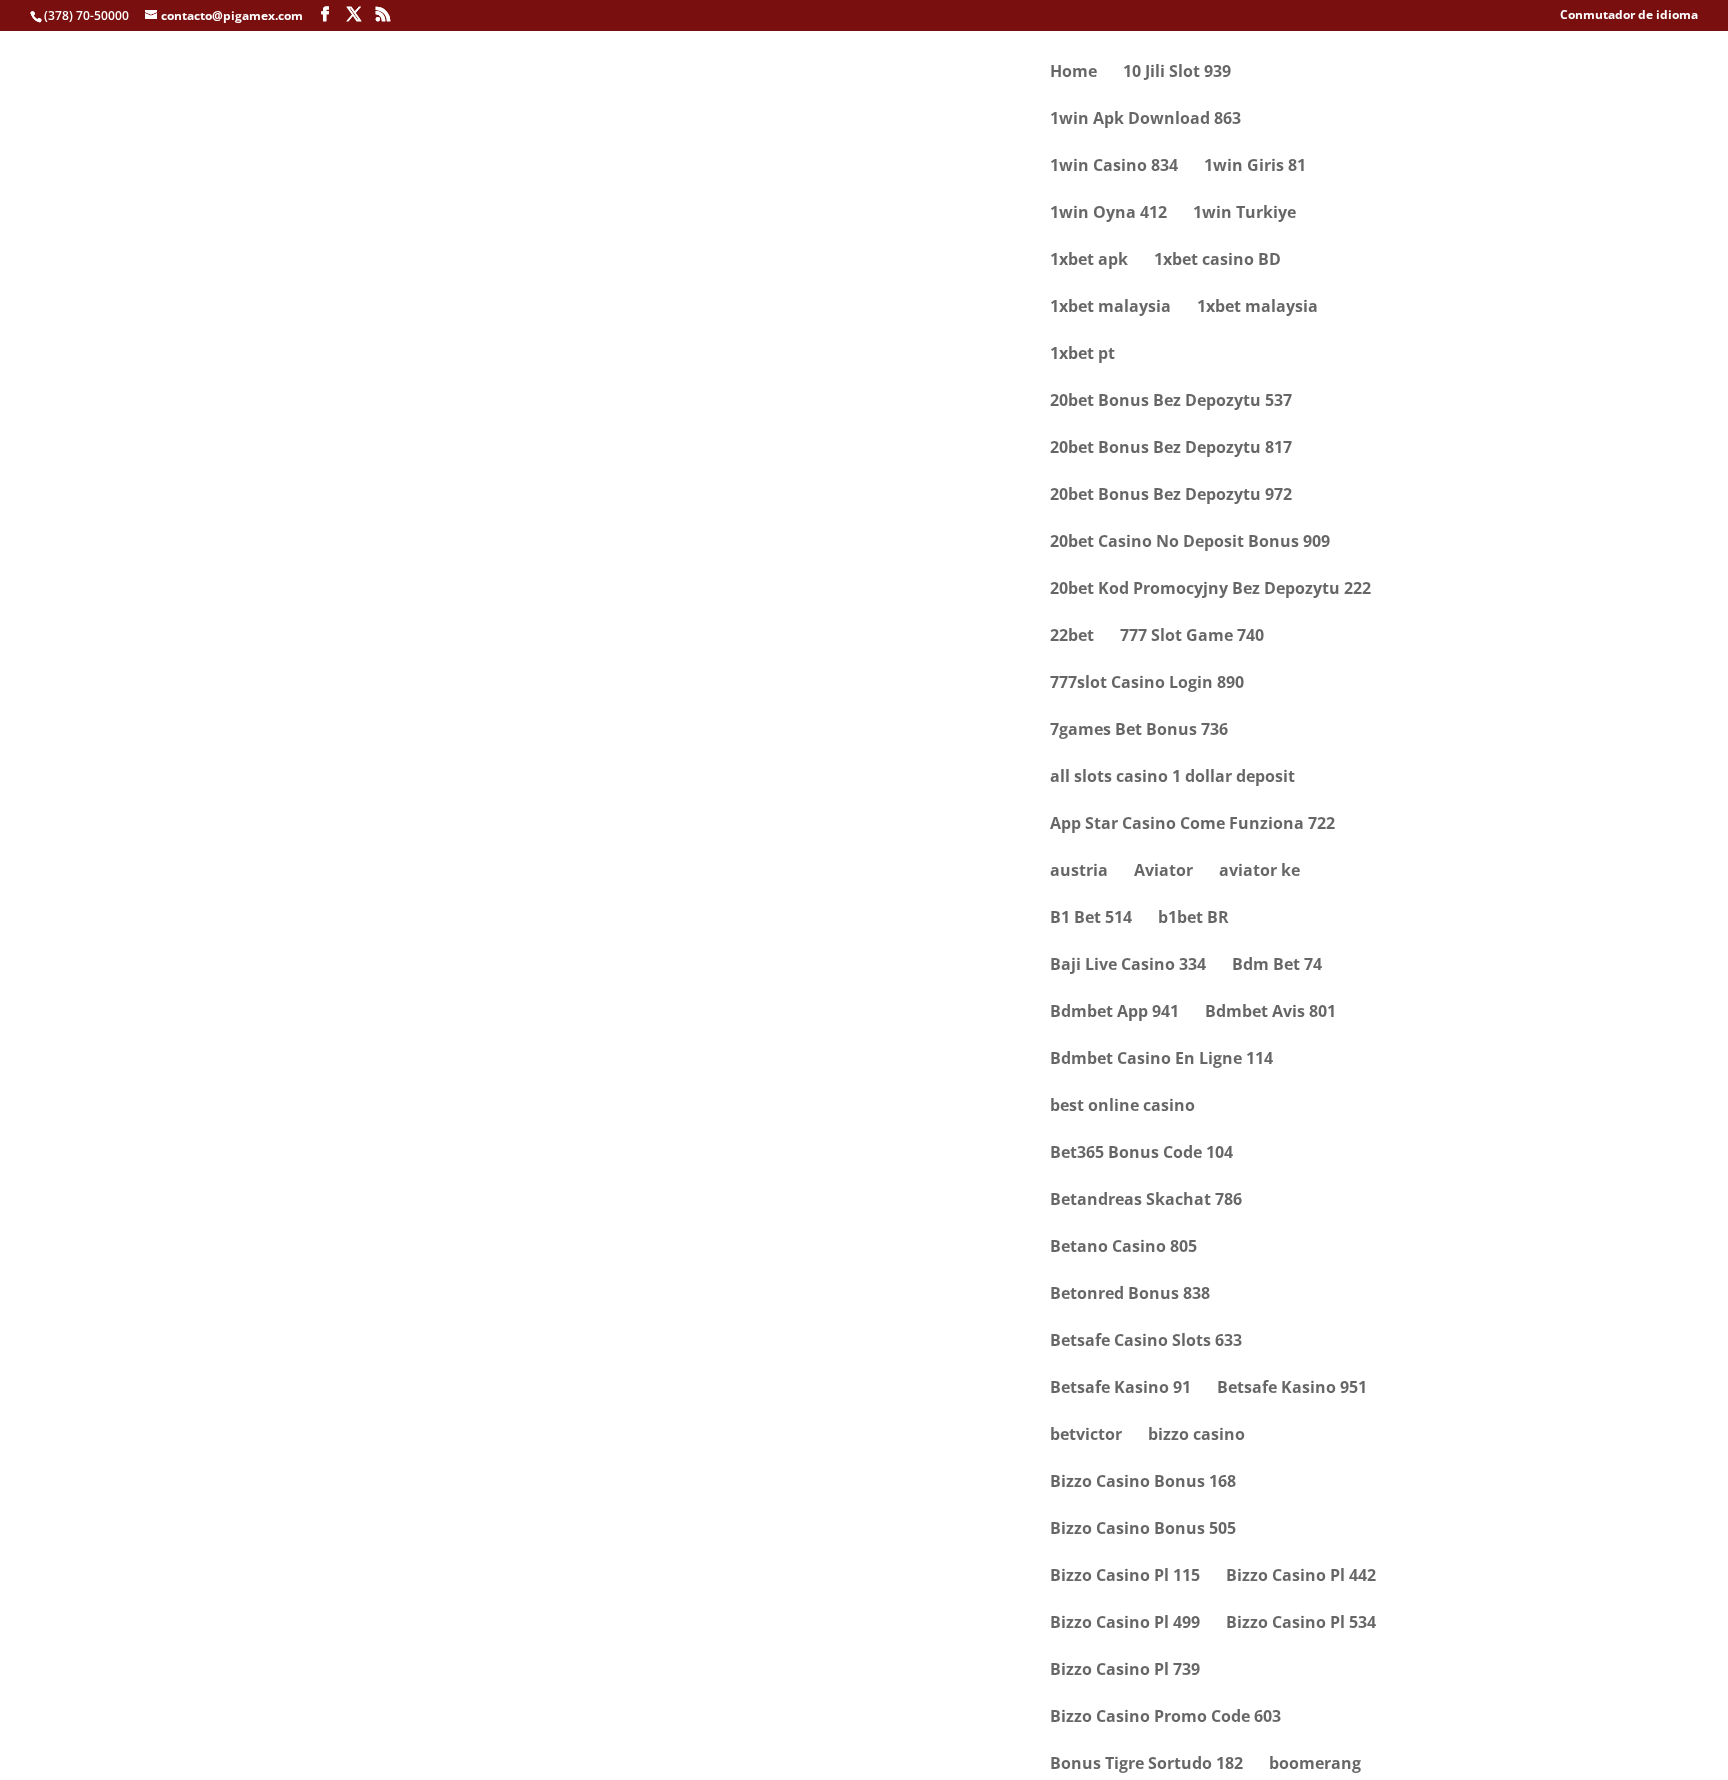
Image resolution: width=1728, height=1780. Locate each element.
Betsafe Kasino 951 (1292, 1389)
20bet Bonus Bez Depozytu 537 (1171, 402)
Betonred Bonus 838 (1130, 1295)
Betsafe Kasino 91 (1120, 1389)
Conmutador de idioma (1629, 16)
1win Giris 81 (1255, 167)
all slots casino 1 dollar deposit (1172, 778)
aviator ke (1259, 872)
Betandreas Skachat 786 (1146, 1201)
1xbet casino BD (1217, 261)
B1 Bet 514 (1091, 919)
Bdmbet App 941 (1114, 1013)
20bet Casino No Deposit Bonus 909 (1190, 543)
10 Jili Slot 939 (1177, 73)
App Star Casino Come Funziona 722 (1192, 825)
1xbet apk (1089, 261)
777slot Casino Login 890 (1147, 684)
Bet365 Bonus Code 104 (1141, 1154)
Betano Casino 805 (1123, 1248)
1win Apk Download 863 (1145, 120)
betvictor (1086, 1436)
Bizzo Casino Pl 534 (1301, 1624)
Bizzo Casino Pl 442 (1301, 1577)
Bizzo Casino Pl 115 (1125, 1577)
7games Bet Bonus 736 (1139, 731)
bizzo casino (1196, 1436)
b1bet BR (1193, 919)
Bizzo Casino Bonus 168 (1143, 1483)
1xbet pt (1082, 355)
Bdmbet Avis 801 (1270, 1013)
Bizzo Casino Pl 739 (1125, 1671)
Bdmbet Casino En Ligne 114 (1161, 1060)
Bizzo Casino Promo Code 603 (1165, 1718)
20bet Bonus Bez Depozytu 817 (1171, 449)
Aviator (1163, 872)
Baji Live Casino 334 (1128, 966)
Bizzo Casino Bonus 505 (1143, 1530)
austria (1079, 872)
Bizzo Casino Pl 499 (1125, 1624)
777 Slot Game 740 (1192, 637)
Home (1073, 73)
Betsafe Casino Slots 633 (1146, 1342)
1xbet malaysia (1110, 308)
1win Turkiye (1244, 214)
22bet (1072, 637)
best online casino (1122, 1107)
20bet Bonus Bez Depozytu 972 (1171, 496)
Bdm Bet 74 (1277, 966)
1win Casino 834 (1114, 167)
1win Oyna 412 (1108, 214)
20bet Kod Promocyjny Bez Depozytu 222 (1210, 590)
